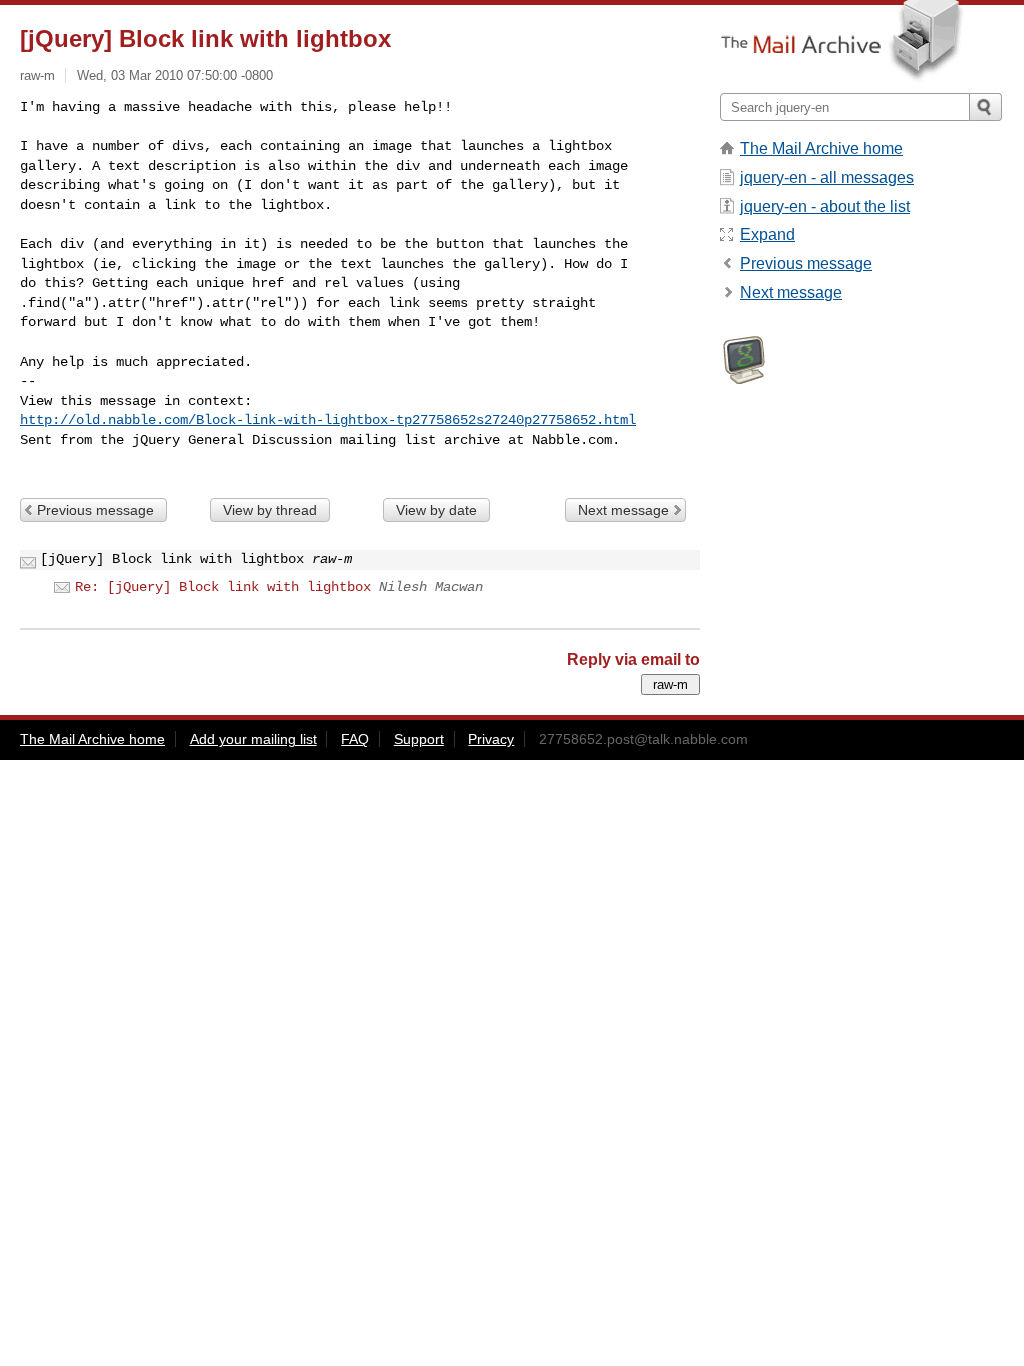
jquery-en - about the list (825, 206)
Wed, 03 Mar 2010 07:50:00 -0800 (175, 75)
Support (419, 739)
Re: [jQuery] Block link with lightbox (223, 587)
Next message (623, 510)
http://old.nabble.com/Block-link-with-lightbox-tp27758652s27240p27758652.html (328, 420)
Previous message (95, 510)
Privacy (491, 739)
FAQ (355, 739)
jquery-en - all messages (827, 177)
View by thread (270, 510)
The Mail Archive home (821, 148)
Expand (767, 234)
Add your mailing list (253, 739)
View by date (436, 510)
